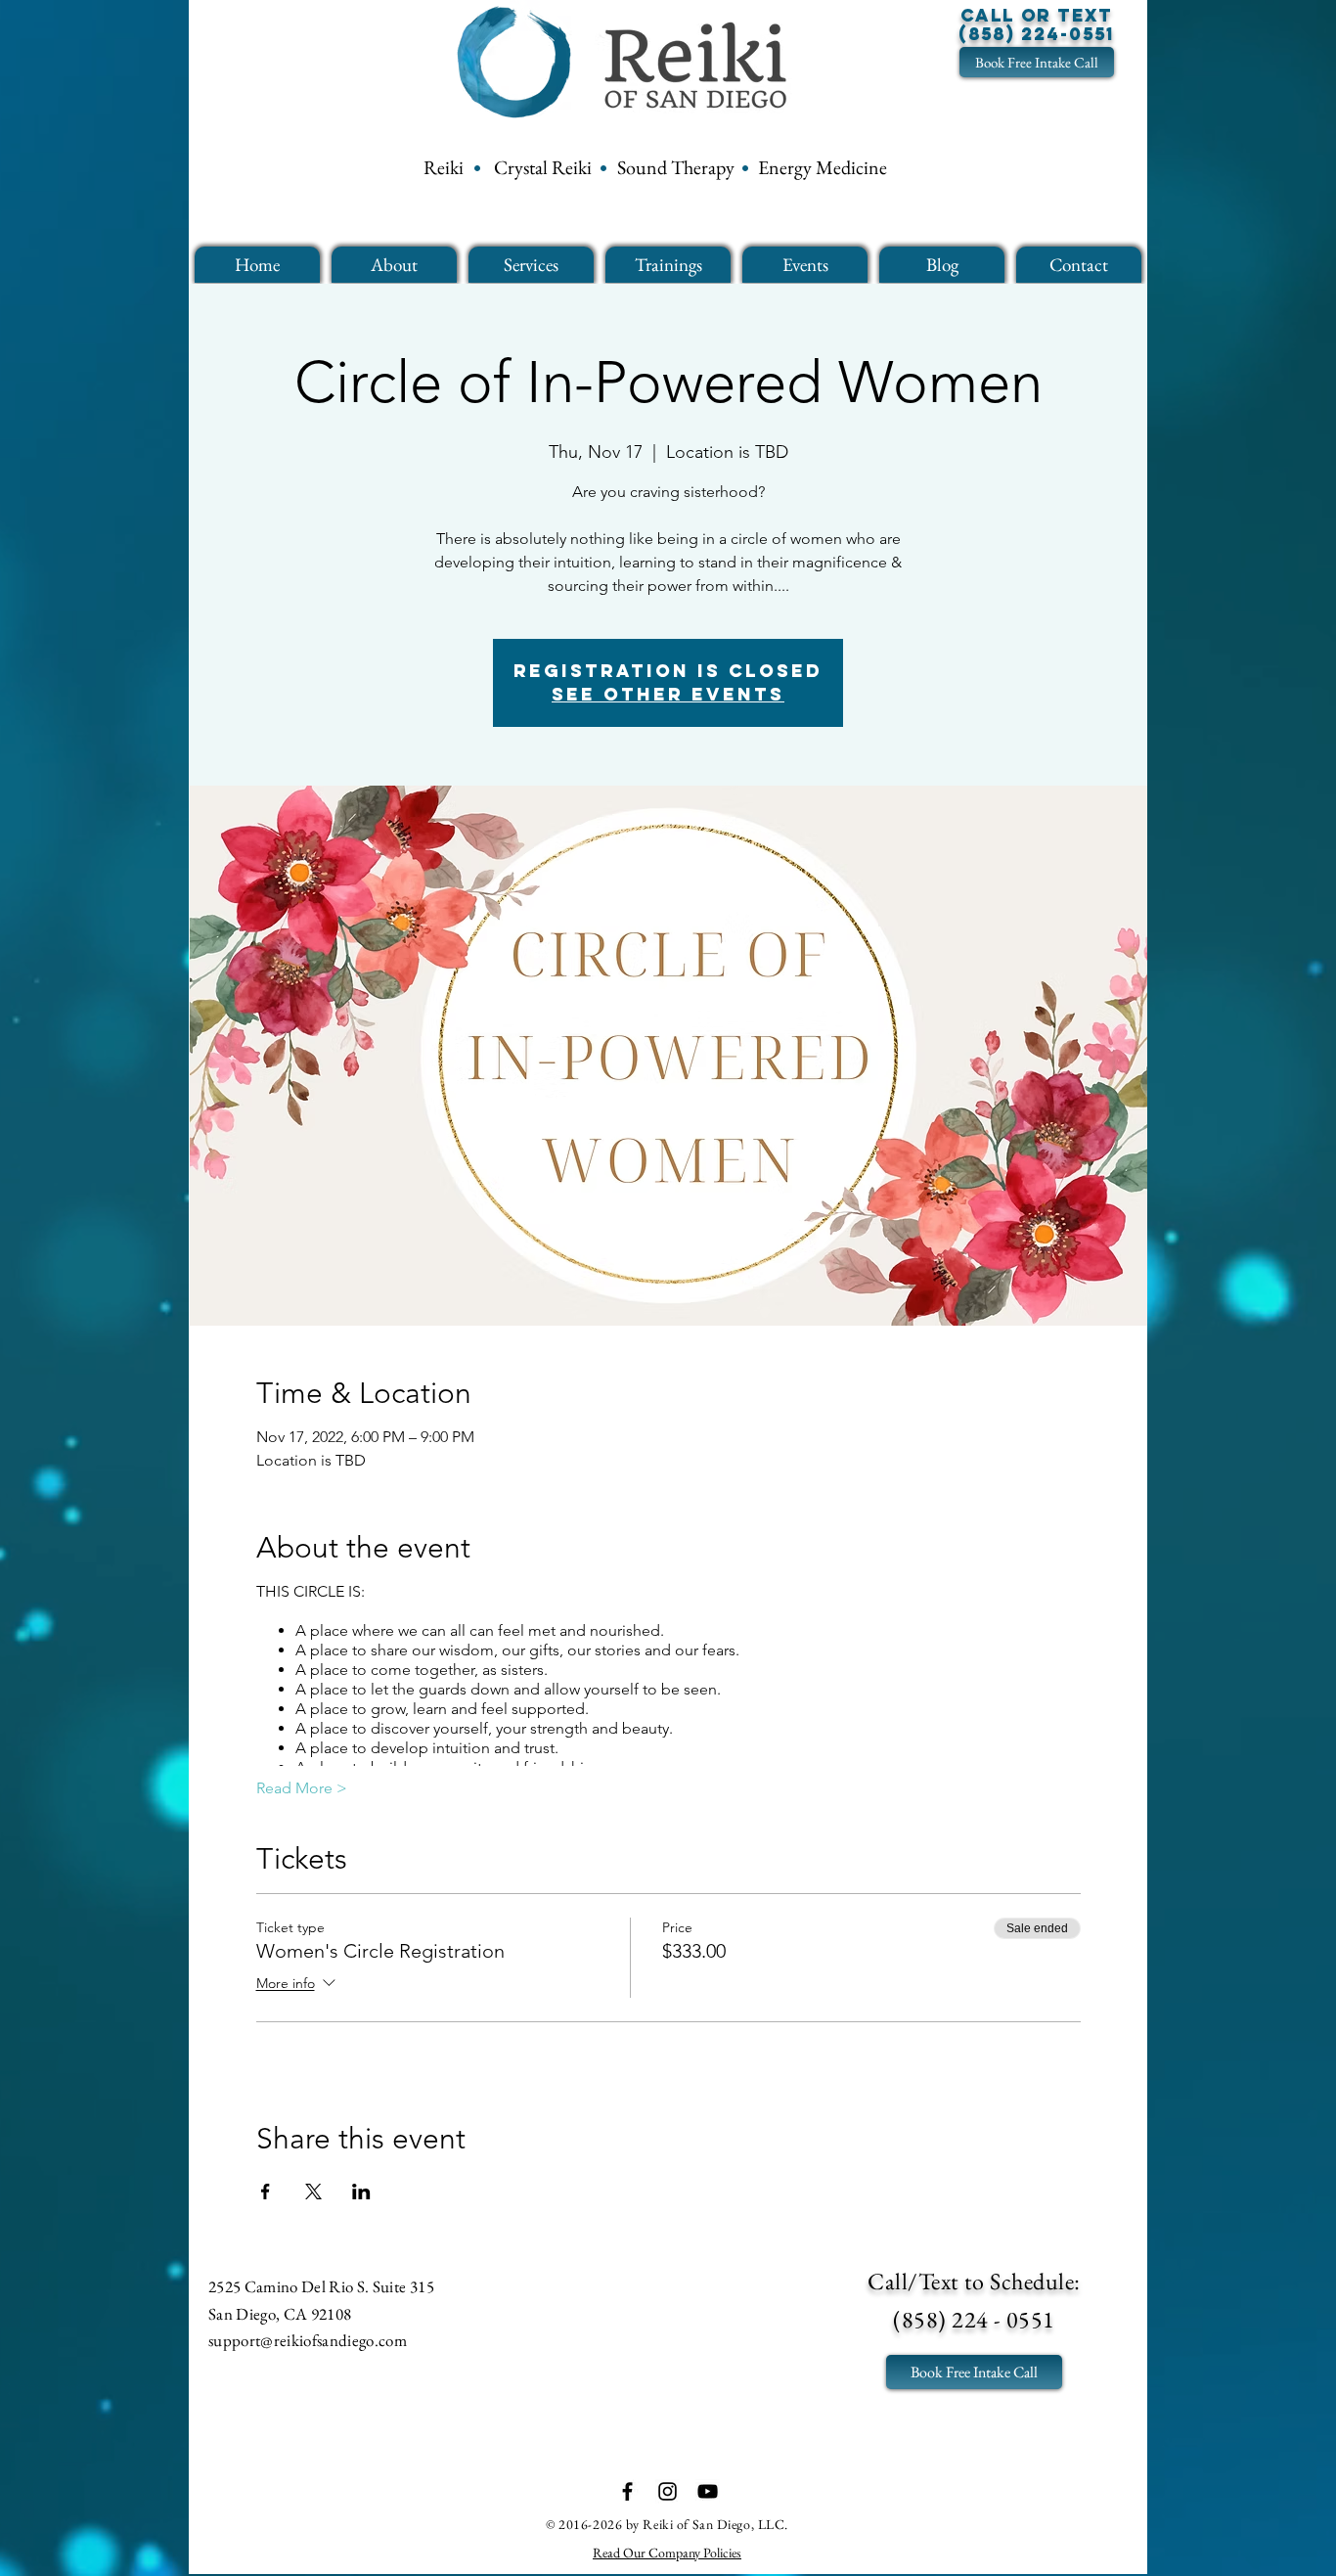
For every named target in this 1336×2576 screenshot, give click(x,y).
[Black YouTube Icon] (708, 2491)
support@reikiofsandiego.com (308, 2340)
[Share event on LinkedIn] (361, 2192)
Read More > (302, 1788)
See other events (668, 694)
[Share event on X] (313, 2192)
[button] (394, 265)
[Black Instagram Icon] (668, 2491)
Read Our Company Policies (667, 2553)
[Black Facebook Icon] (627, 2491)
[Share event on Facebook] (266, 2192)
